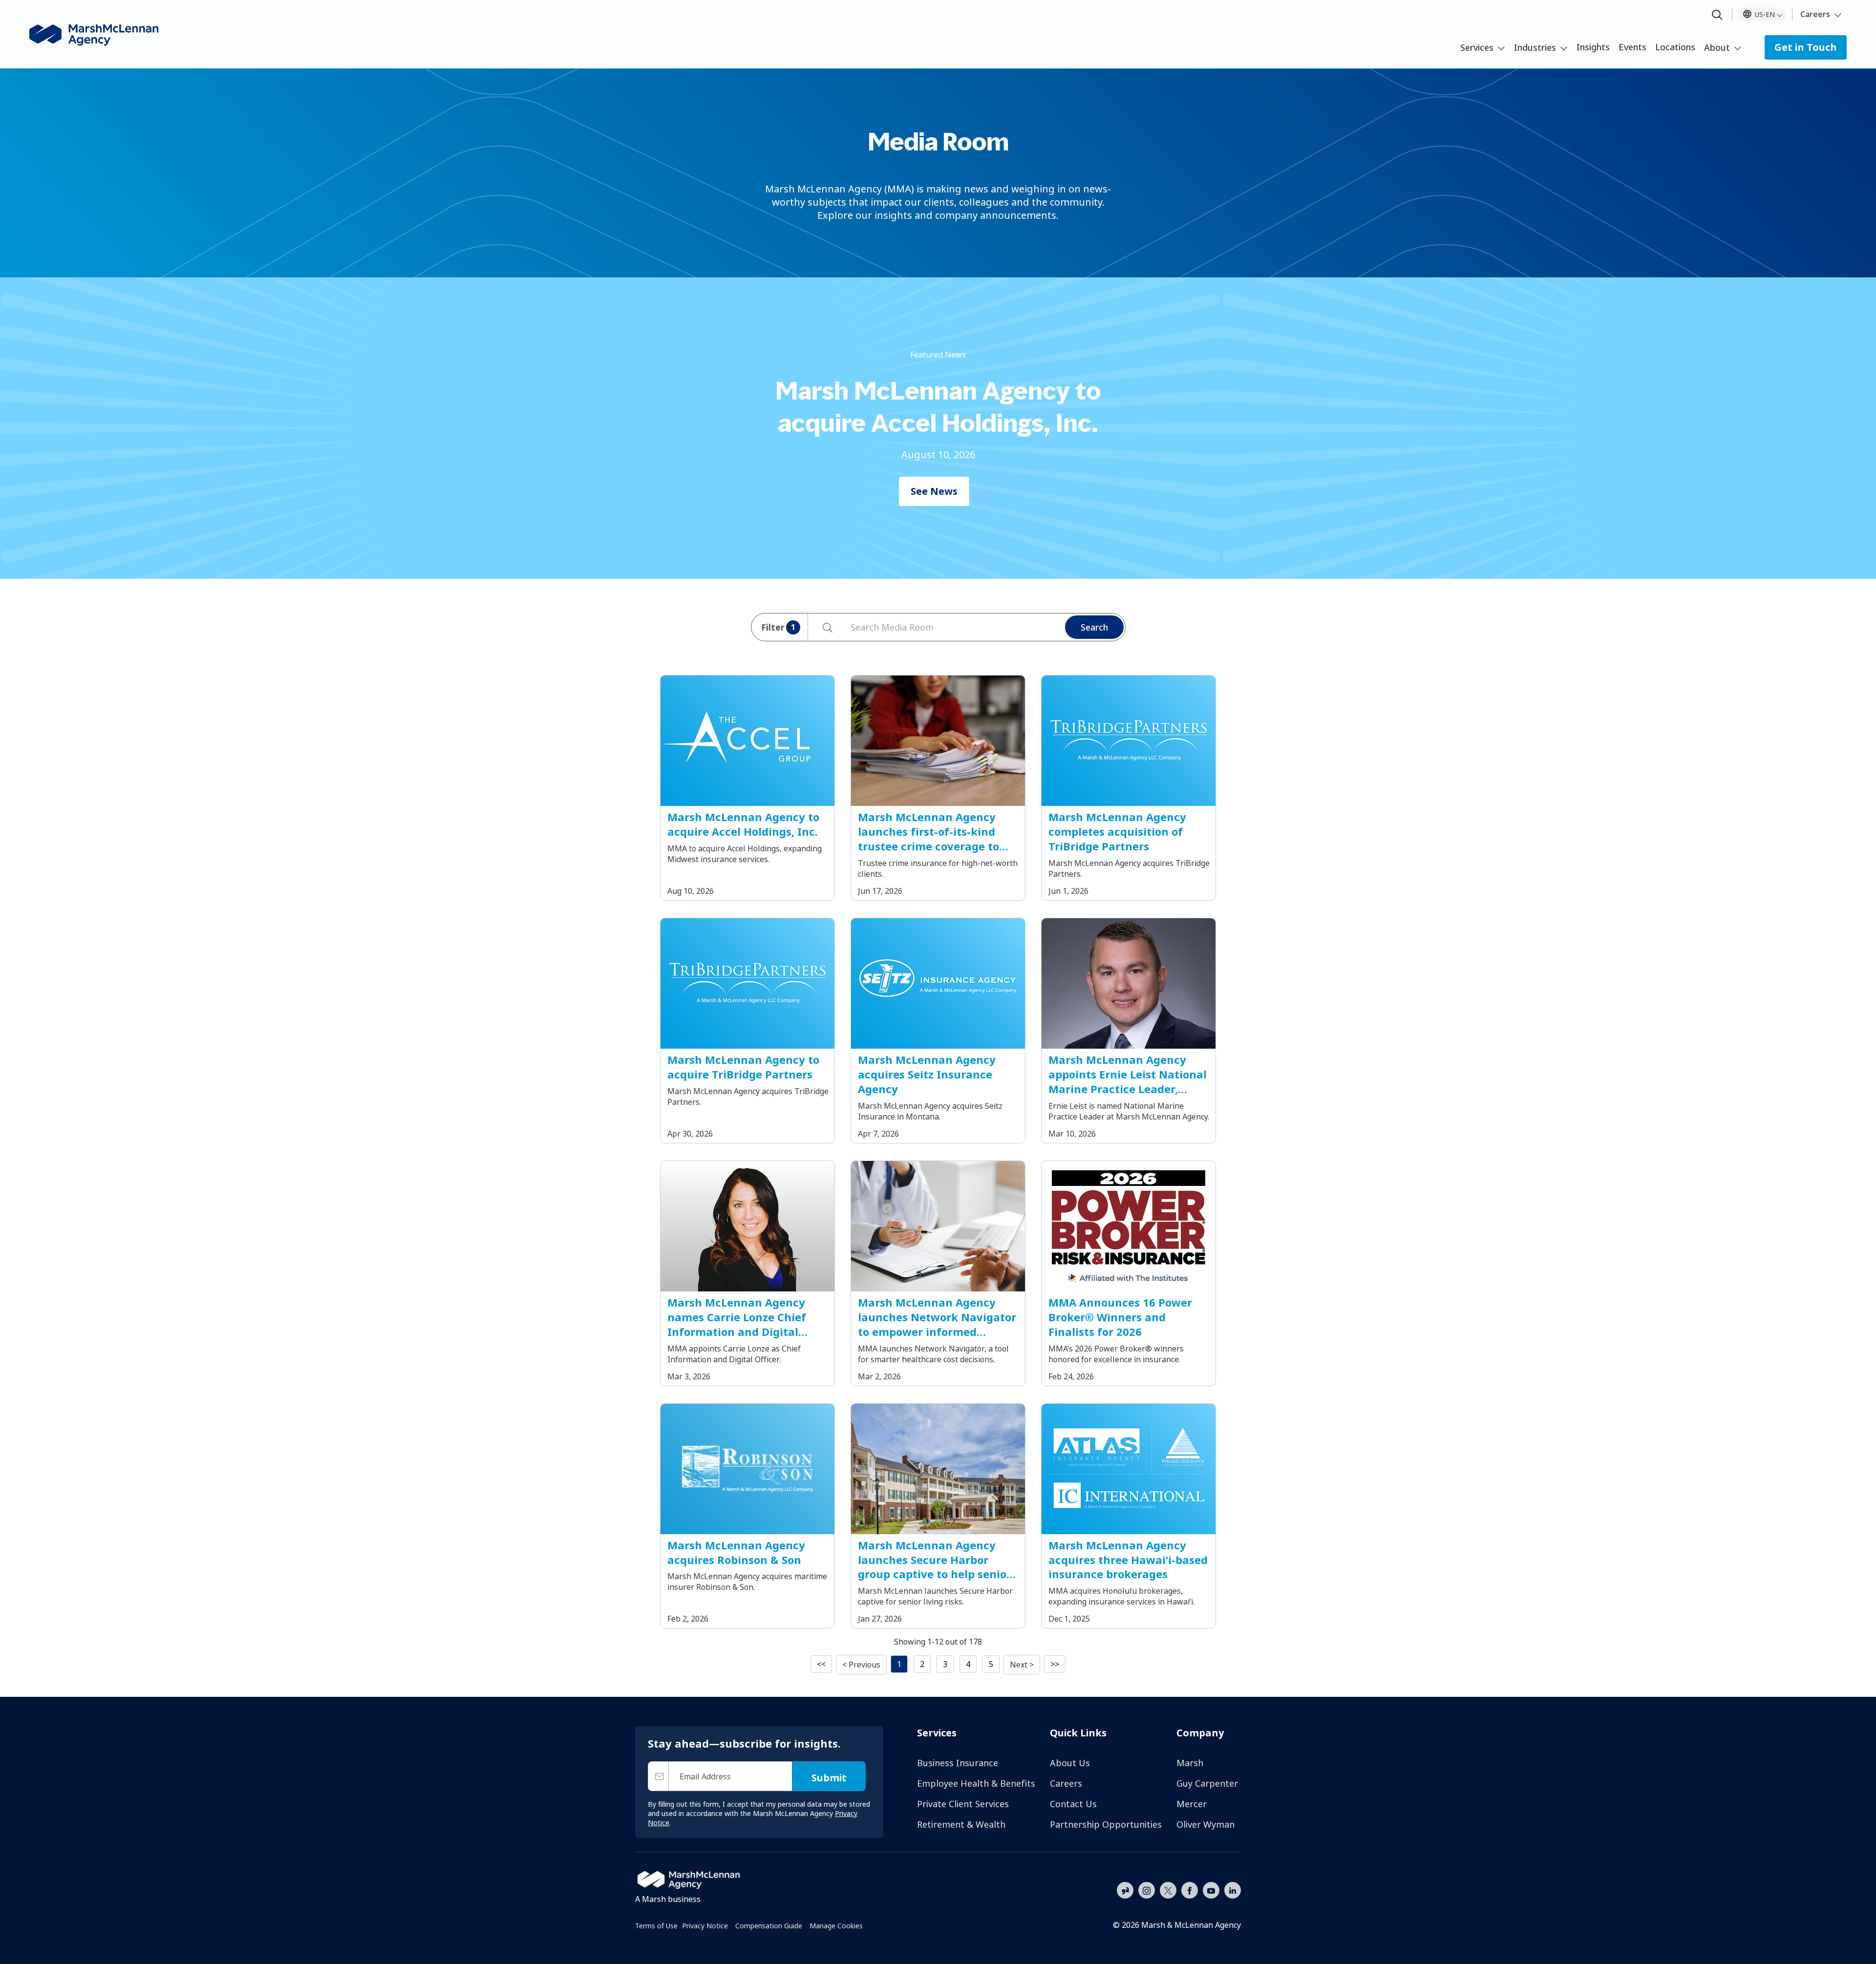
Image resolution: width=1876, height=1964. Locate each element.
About (1717, 47)
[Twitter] (1168, 1889)
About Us (1070, 1763)
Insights (1593, 47)
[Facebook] (1190, 1889)
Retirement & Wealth (961, 1824)
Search (1094, 627)
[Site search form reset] (846, 626)
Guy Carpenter (1207, 1783)
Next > (1022, 1665)
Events (1632, 47)
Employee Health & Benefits (976, 1783)
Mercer (1192, 1804)
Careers (1815, 14)
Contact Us (1073, 1804)
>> (1055, 1664)
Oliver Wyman (1205, 1824)
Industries (1535, 47)
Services (1477, 47)
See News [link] (934, 491)
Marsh (1190, 1763)
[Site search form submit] (822, 627)
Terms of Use (656, 1926)
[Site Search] (1717, 15)
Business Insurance (958, 1763)
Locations (1675, 47)
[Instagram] (1147, 1891)
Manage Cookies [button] (836, 1926)
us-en (1765, 14)
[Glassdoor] (1125, 1891)
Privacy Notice (705, 1926)
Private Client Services (963, 1804)
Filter (778, 627)
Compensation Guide (769, 1926)
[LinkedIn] (1233, 1889)
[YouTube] (1211, 1889)
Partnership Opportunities (1106, 1824)
